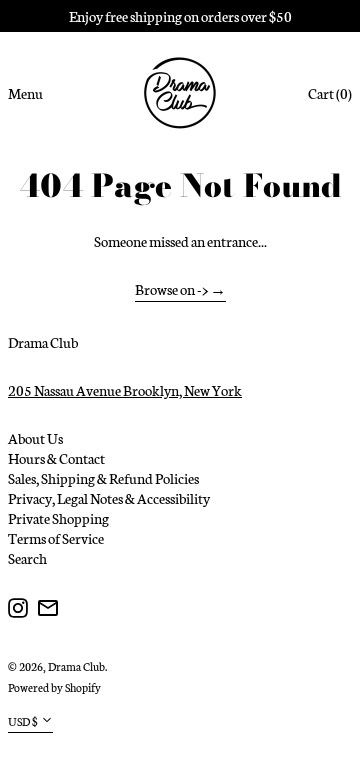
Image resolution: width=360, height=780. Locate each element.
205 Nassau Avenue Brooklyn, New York (125, 390)
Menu (25, 93)
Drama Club (43, 342)
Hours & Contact (56, 458)
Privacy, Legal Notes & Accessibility (109, 498)
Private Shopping (58, 518)
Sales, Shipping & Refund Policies (103, 478)
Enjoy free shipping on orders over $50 (180, 16)
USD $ (22, 721)
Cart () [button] (330, 93)
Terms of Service (56, 538)
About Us (35, 438)
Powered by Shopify (54, 687)
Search (27, 558)
